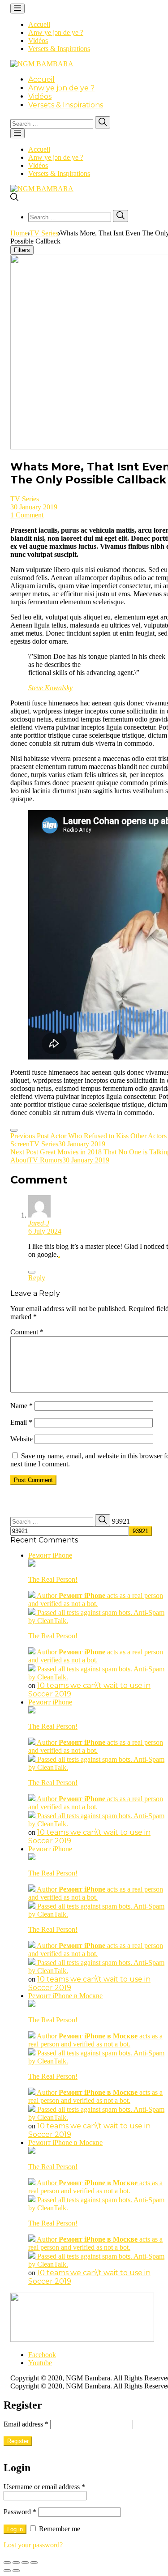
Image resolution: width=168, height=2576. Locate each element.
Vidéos (38, 41)
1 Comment (27, 515)
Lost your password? (33, 2545)
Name (22, 1406)
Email (21, 1422)
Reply (37, 1278)
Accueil (39, 24)
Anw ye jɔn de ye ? (56, 32)
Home (19, 233)
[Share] (16, 2563)
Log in (15, 2529)
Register (18, 2441)
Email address (26, 2424)
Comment (27, 1332)
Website (22, 1439)
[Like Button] (14, 1130)
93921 (121, 1521)
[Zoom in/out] (34, 2563)
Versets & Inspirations (59, 49)
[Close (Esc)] (7, 2563)
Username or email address (44, 2487)
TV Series (44, 233)
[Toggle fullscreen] (25, 2563)
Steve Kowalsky (50, 688)
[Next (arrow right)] (16, 2571)
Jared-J (39, 1223)
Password (20, 2512)
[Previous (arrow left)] (7, 2571)
